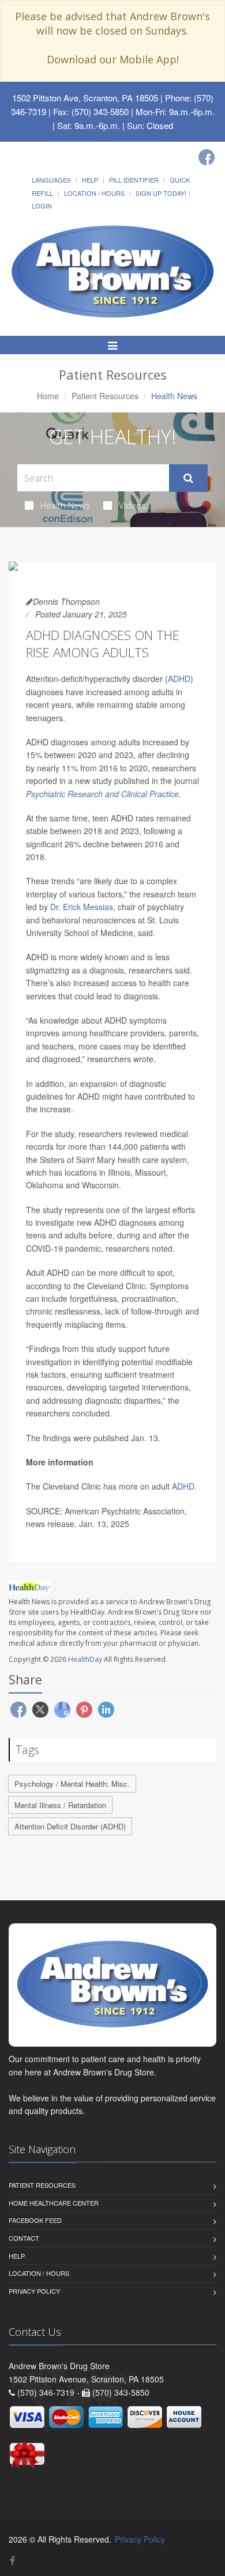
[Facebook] (207, 157)
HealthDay (85, 1659)
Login (42, 206)
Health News (65, 505)
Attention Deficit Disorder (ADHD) (70, 1826)
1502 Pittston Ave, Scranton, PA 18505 (85, 98)
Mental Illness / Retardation (60, 1805)
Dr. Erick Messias (82, 907)
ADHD (179, 679)
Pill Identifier (134, 180)
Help (90, 180)
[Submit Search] (188, 478)
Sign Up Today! (161, 193)
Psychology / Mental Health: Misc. (72, 1784)
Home (48, 396)
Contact (24, 2238)
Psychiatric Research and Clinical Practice (102, 794)
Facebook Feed (35, 2220)
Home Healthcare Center (54, 2203)
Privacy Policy (34, 2291)
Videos (132, 505)
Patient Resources (105, 396)
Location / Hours (94, 193)
